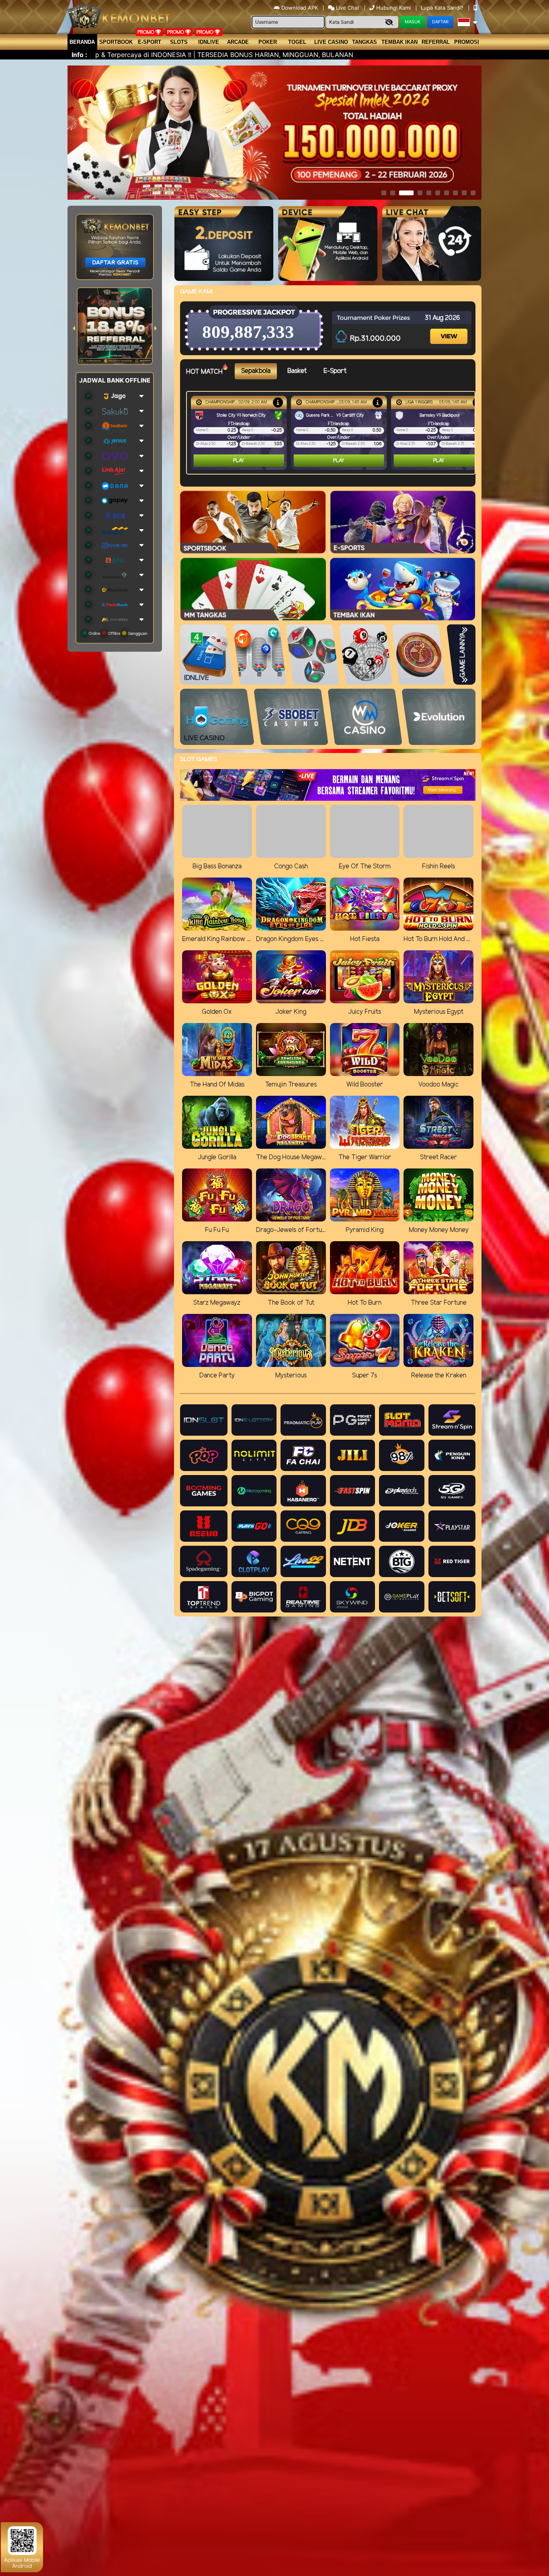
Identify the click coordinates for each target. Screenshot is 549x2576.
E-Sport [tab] (335, 371)
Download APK (300, 8)
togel (297, 42)
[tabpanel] (333, 433)
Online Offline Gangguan (117, 633)
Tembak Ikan (399, 42)
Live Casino (331, 42)
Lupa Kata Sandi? (443, 8)
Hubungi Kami (393, 8)
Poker (268, 42)
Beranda (82, 42)
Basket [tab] (297, 371)
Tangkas (365, 42)
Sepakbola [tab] (256, 371)
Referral (436, 42)
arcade (238, 42)
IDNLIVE (209, 42)
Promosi (467, 42)
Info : (79, 55)
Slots (179, 42)
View (450, 329)
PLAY (239, 461)
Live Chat (347, 8)
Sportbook (116, 42)
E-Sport (150, 42)
